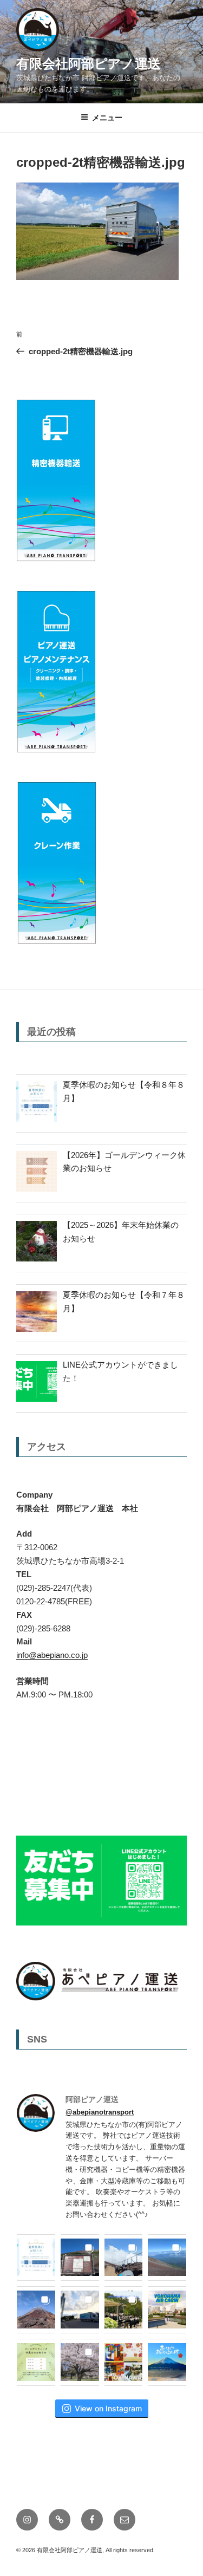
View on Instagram (108, 2408)
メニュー (107, 118)
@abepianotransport (100, 2112)
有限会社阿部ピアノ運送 (89, 64)
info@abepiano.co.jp (52, 1655)
